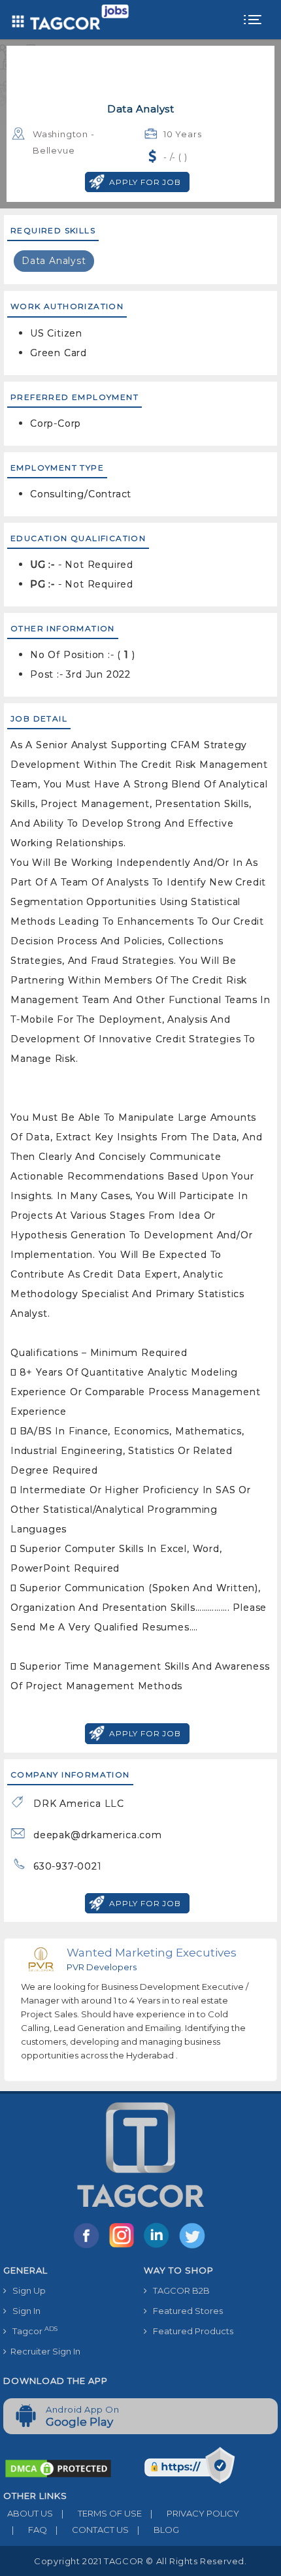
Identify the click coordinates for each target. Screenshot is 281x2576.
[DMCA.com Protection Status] (58, 2468)
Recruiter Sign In (43, 2351)
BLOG (158, 2530)
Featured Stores (185, 2311)
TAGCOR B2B (178, 2290)
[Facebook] (89, 2247)
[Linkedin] (159, 2247)
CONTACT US (92, 2530)
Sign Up (26, 2290)
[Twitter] (193, 2247)
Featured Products (190, 2331)
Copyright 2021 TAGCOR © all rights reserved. (140, 2561)
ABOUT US (28, 2513)
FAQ (29, 2530)
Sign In (24, 2311)
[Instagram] (124, 2247)
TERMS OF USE (102, 2513)
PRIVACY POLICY (195, 2513)
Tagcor (32, 2331)
